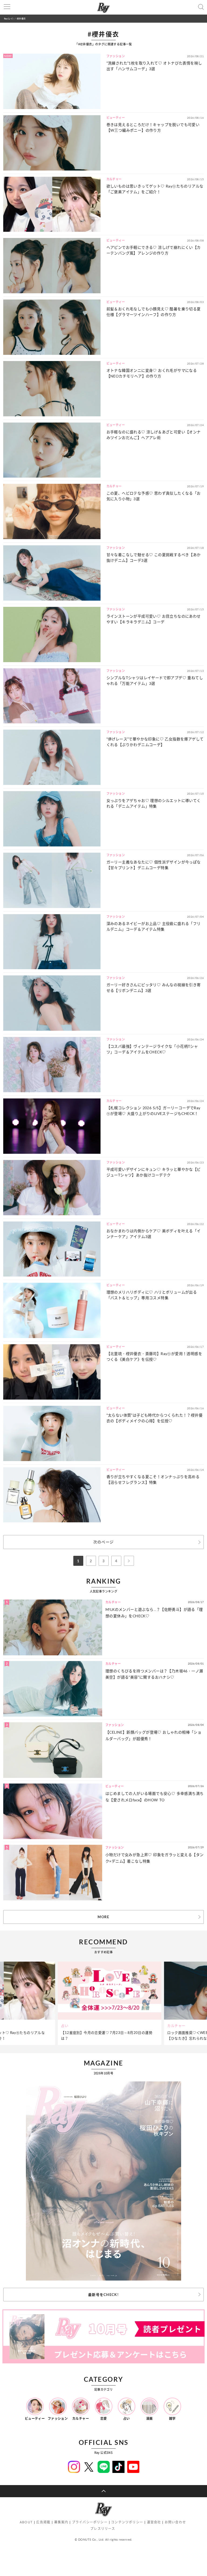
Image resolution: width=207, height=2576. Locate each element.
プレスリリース (103, 2529)
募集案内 (61, 2522)
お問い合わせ (175, 2522)
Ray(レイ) (9, 18)
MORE (103, 1917)
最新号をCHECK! (103, 2295)
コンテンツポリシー (127, 2522)
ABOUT (26, 2522)
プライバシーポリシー (90, 2522)
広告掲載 (43, 2522)
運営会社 (154, 2522)
